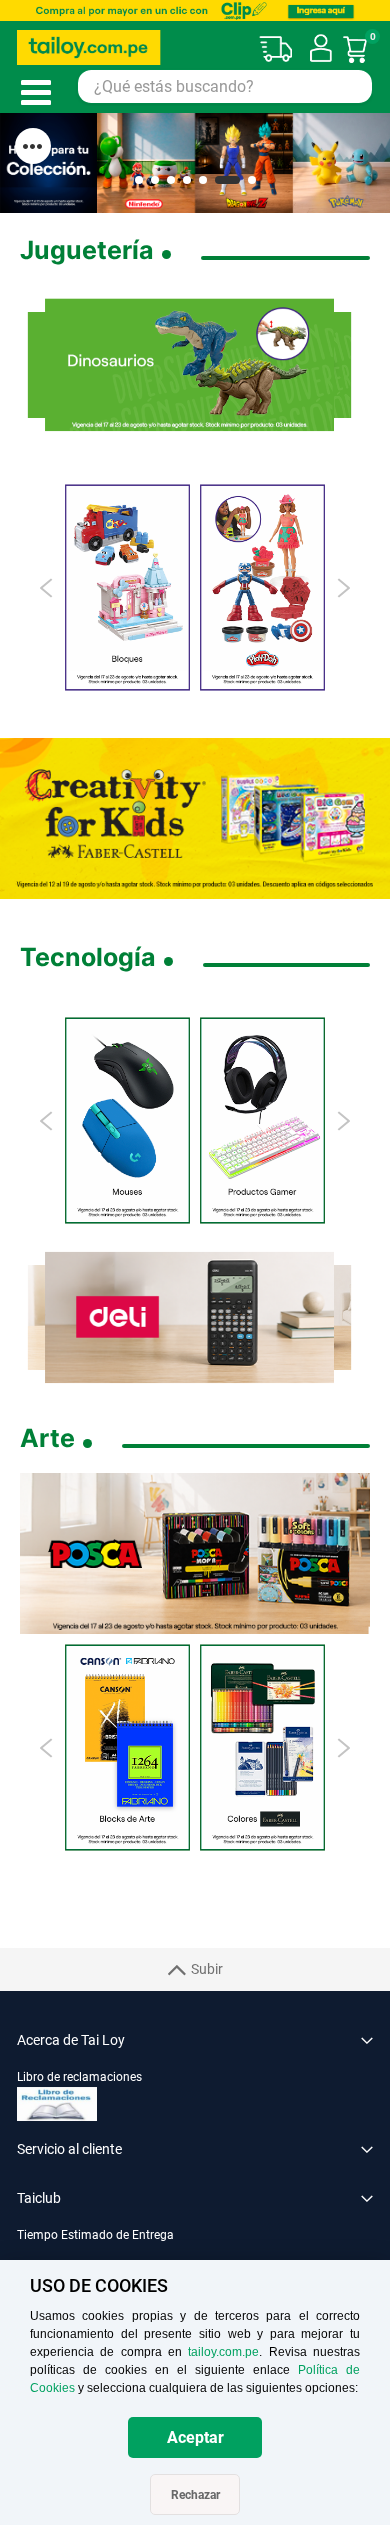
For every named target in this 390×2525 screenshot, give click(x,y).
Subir (207, 1969)
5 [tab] (203, 180)
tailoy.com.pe (223, 2352)
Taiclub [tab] (39, 2198)
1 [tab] (139, 180)
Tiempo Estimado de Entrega (95, 2235)
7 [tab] (252, 180)
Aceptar (195, 2437)
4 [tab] (187, 180)
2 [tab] (155, 180)
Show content (33, 146)
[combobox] (225, 86)
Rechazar (195, 2495)
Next (342, 588)
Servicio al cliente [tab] (69, 2149)
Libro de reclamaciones (79, 2077)
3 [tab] (171, 180)
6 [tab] (227, 180)
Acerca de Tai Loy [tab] (71, 2040)
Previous (47, 588)
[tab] (195, 2245)
